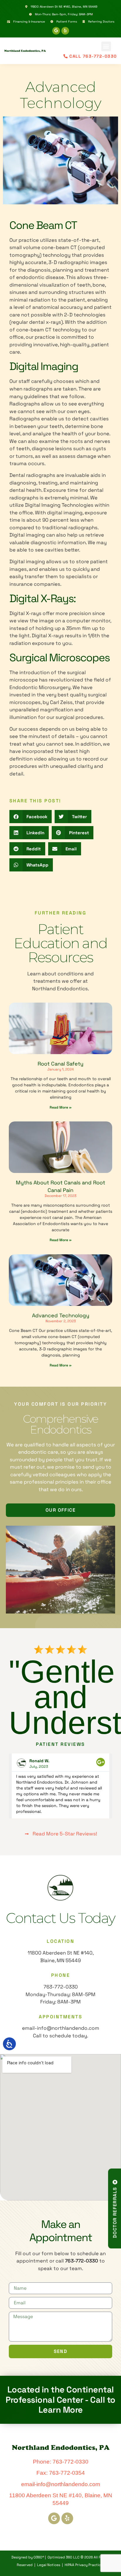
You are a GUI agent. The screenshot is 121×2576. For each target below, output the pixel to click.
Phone (61, 1975)
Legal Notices (49, 2565)
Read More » (61, 1107)
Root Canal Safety (60, 1064)
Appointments (60, 2017)
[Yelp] (65, 31)
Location (60, 1941)
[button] (106, 46)
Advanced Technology (61, 1315)
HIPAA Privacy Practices (85, 2565)
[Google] (56, 31)
